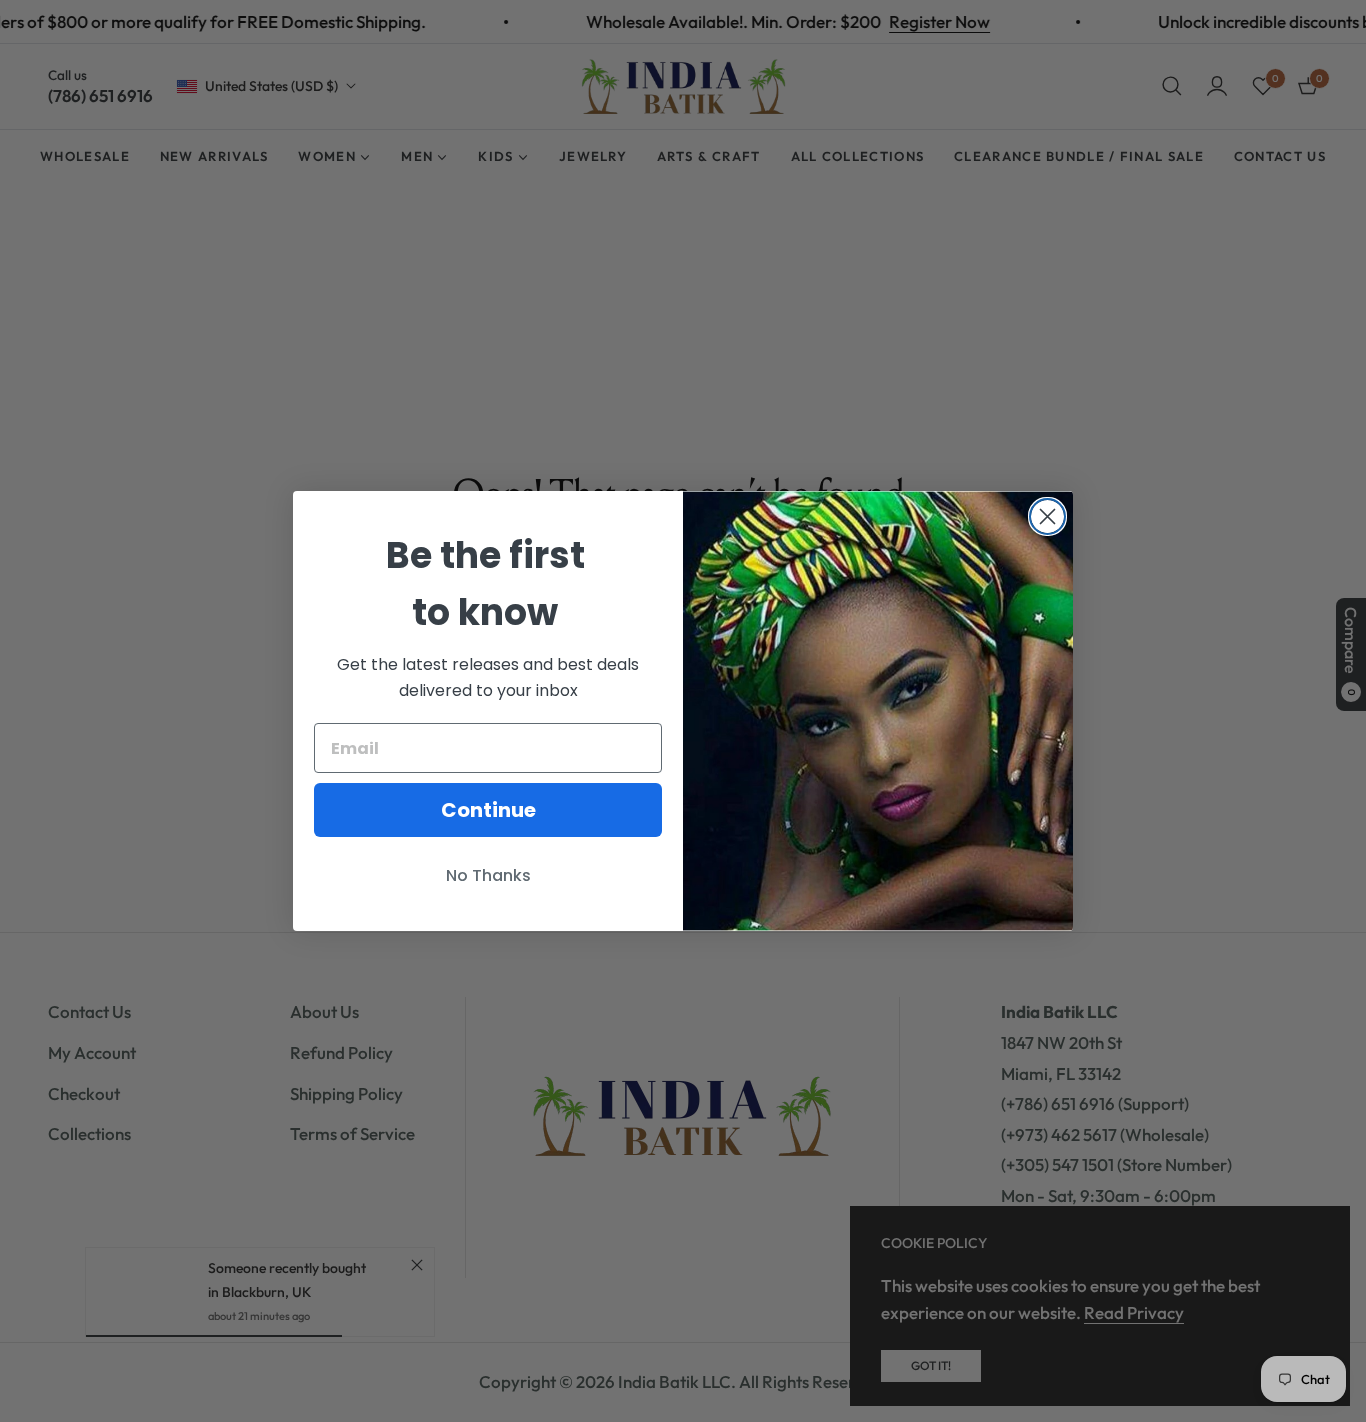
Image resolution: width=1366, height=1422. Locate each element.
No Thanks (488, 875)
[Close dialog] (1047, 516)
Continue (488, 810)
